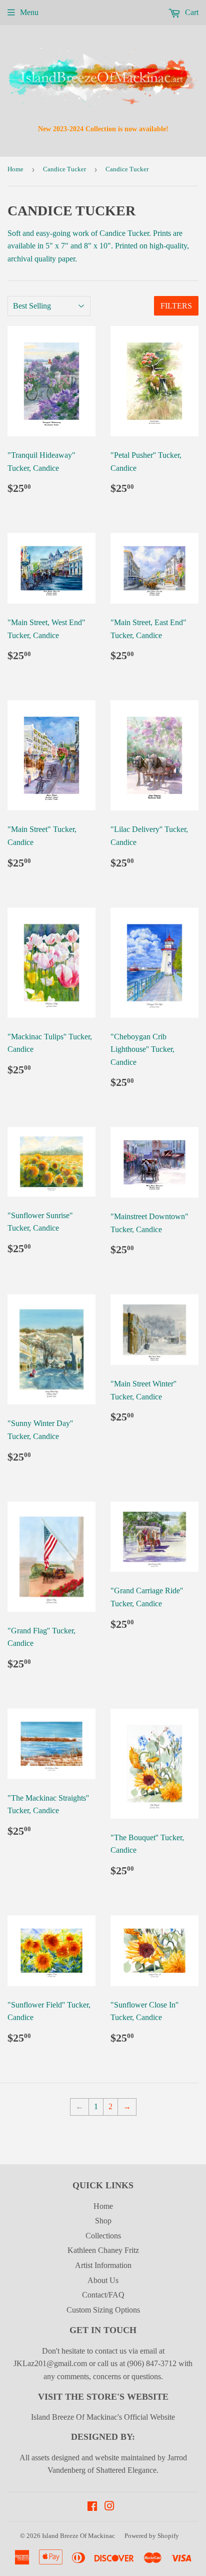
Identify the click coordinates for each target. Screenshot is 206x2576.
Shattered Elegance (126, 2470)
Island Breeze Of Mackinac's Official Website (103, 2417)
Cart (191, 12)
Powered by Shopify (152, 2536)
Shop (103, 2221)
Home (15, 169)
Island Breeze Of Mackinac (78, 2536)
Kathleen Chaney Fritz (103, 2250)
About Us (103, 2280)
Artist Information (103, 2265)
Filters (176, 306)
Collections (103, 2236)
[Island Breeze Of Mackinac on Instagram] (109, 2507)
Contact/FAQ (103, 2295)
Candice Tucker (64, 169)
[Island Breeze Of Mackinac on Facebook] (92, 2507)
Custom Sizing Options (103, 2310)
